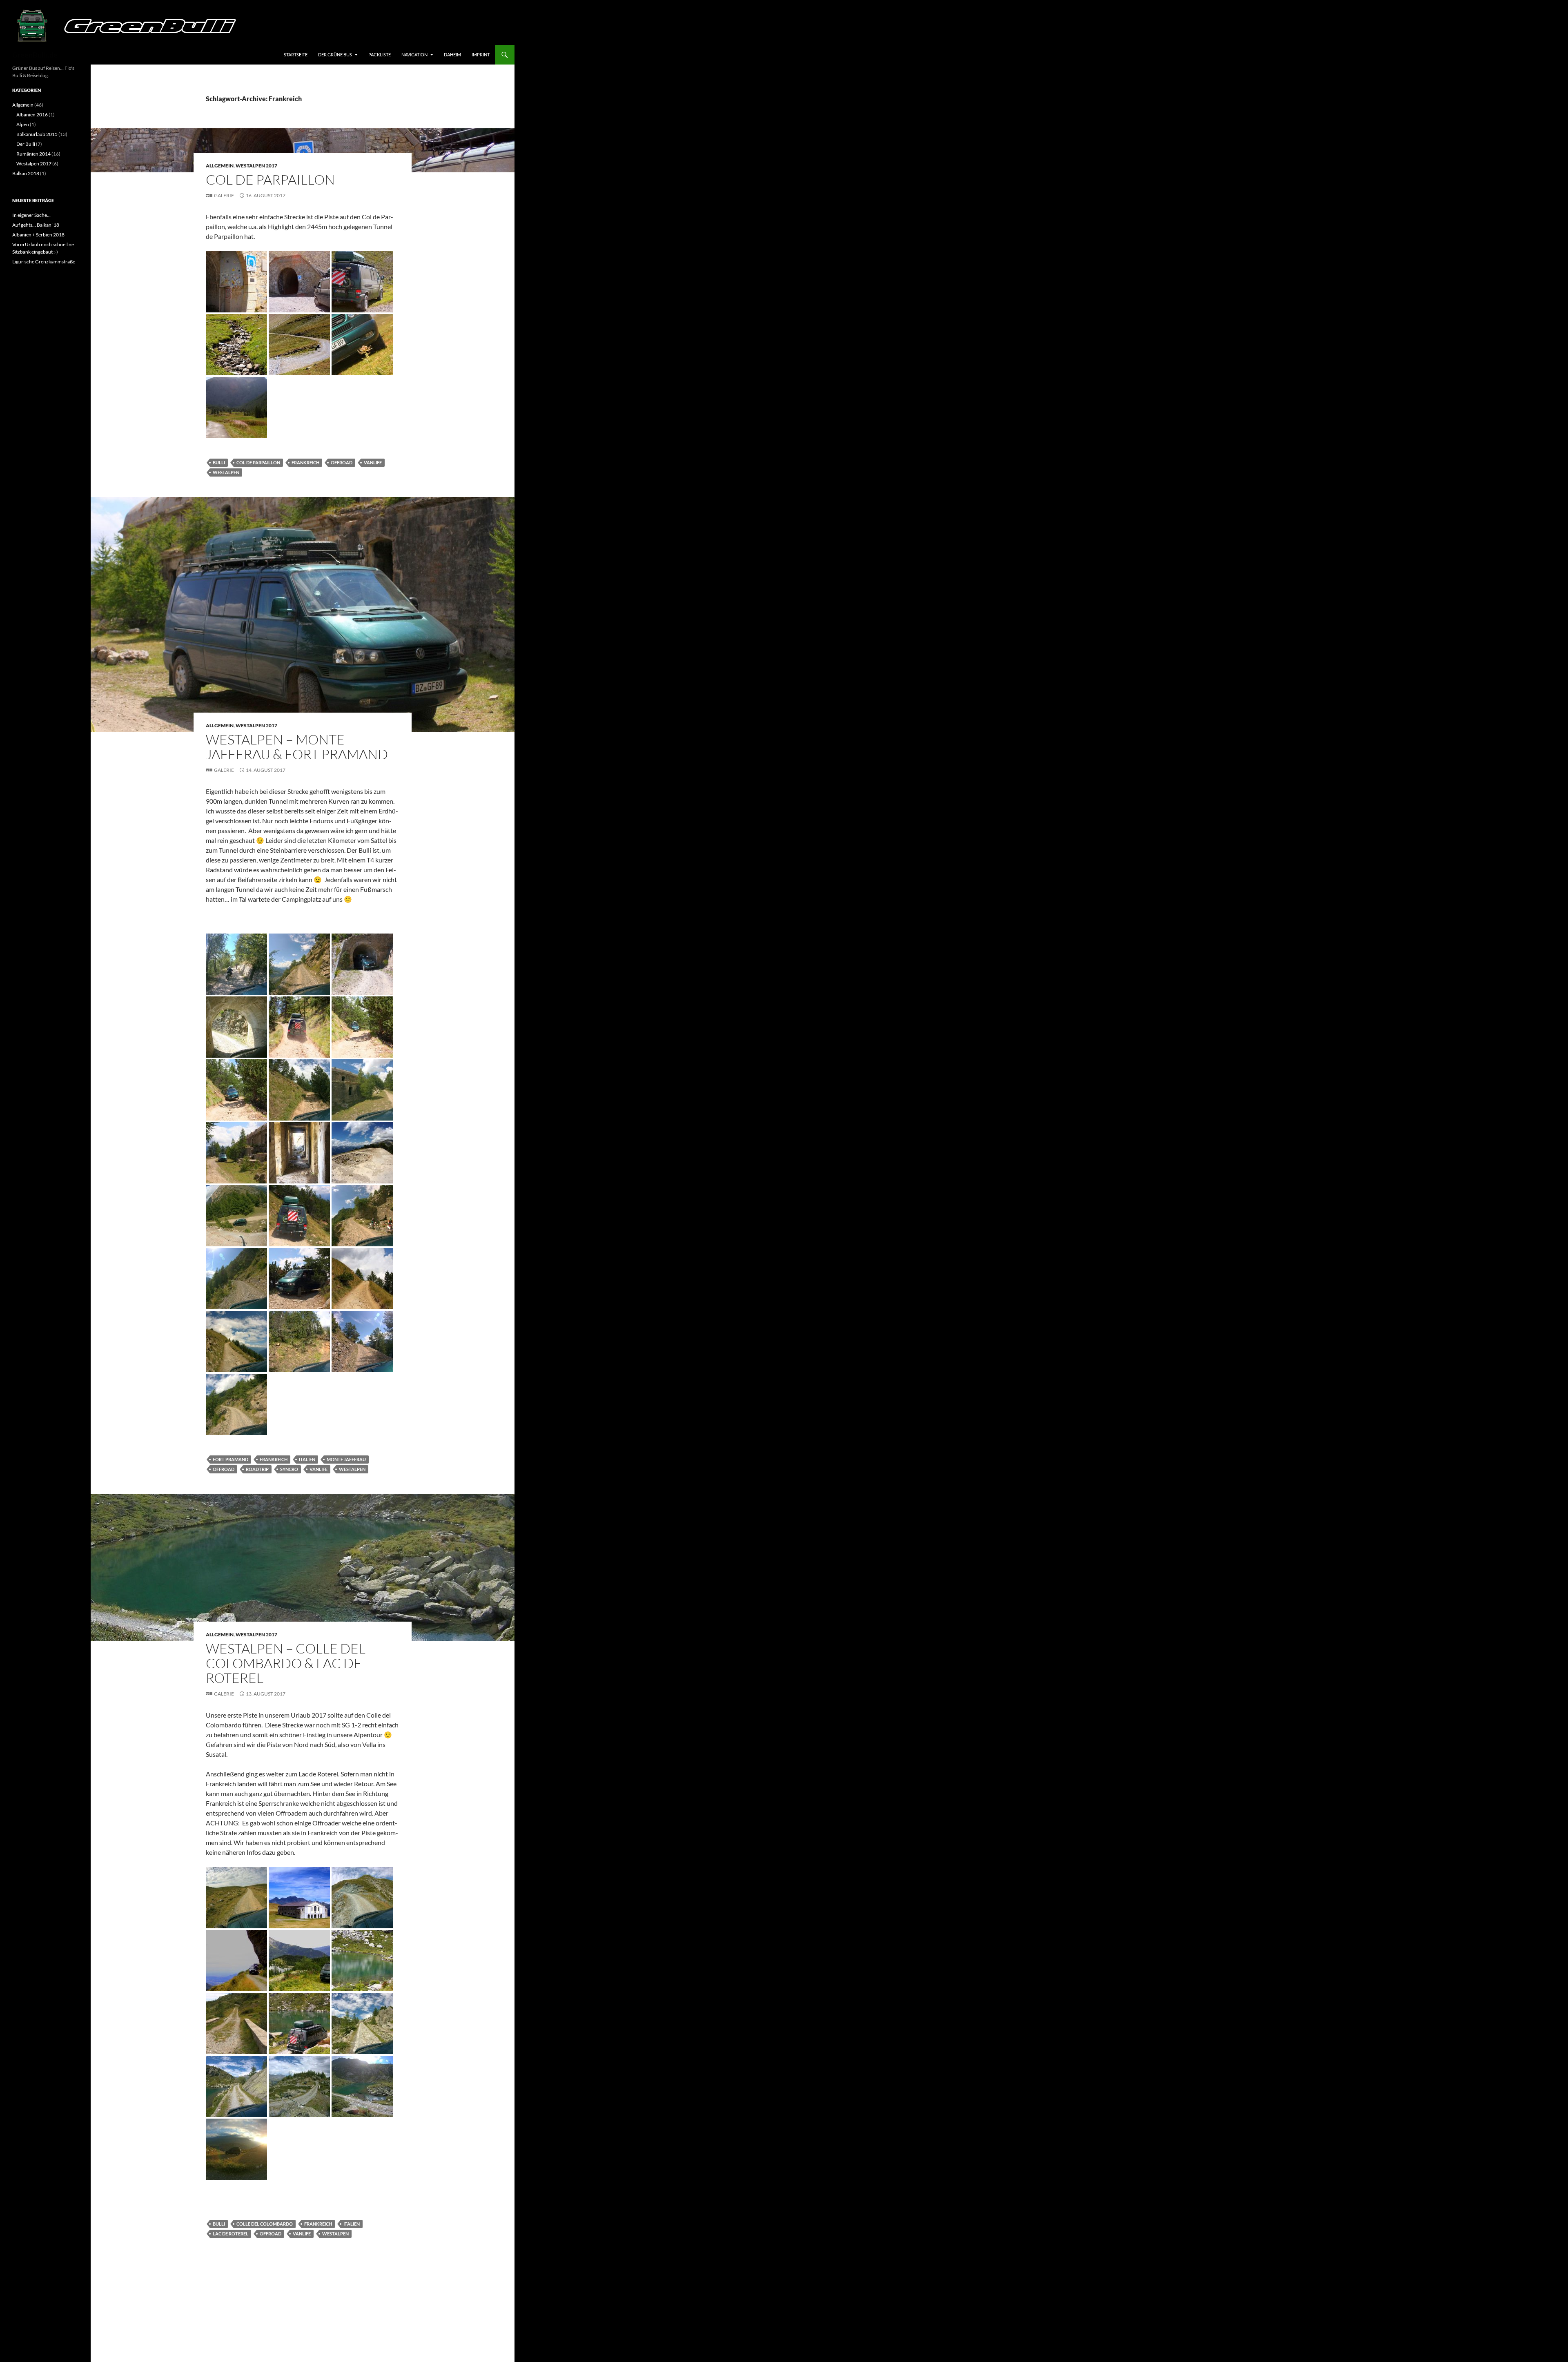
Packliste (380, 55)
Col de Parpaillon (270, 179)
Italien (307, 1459)
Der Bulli (26, 144)
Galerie (224, 195)
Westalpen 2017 (256, 166)
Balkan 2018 (26, 173)
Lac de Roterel (231, 2234)
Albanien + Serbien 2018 (38, 235)
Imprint (481, 55)
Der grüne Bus (335, 55)
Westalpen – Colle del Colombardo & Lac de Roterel (286, 1663)
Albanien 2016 (32, 115)
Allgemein (220, 166)
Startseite (296, 55)
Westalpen (226, 472)
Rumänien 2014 (33, 154)
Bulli (219, 462)
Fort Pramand (231, 1459)
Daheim (452, 55)
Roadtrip (257, 1469)
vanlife (373, 462)
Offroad (342, 462)
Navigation (414, 55)
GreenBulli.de (35, 55)
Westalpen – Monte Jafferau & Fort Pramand (297, 747)
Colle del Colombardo (265, 2224)
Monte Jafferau (346, 1459)
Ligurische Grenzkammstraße (44, 262)
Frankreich (305, 462)
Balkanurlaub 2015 (37, 134)
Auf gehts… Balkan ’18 (36, 225)
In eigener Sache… (31, 215)
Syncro (289, 1469)
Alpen (23, 124)
